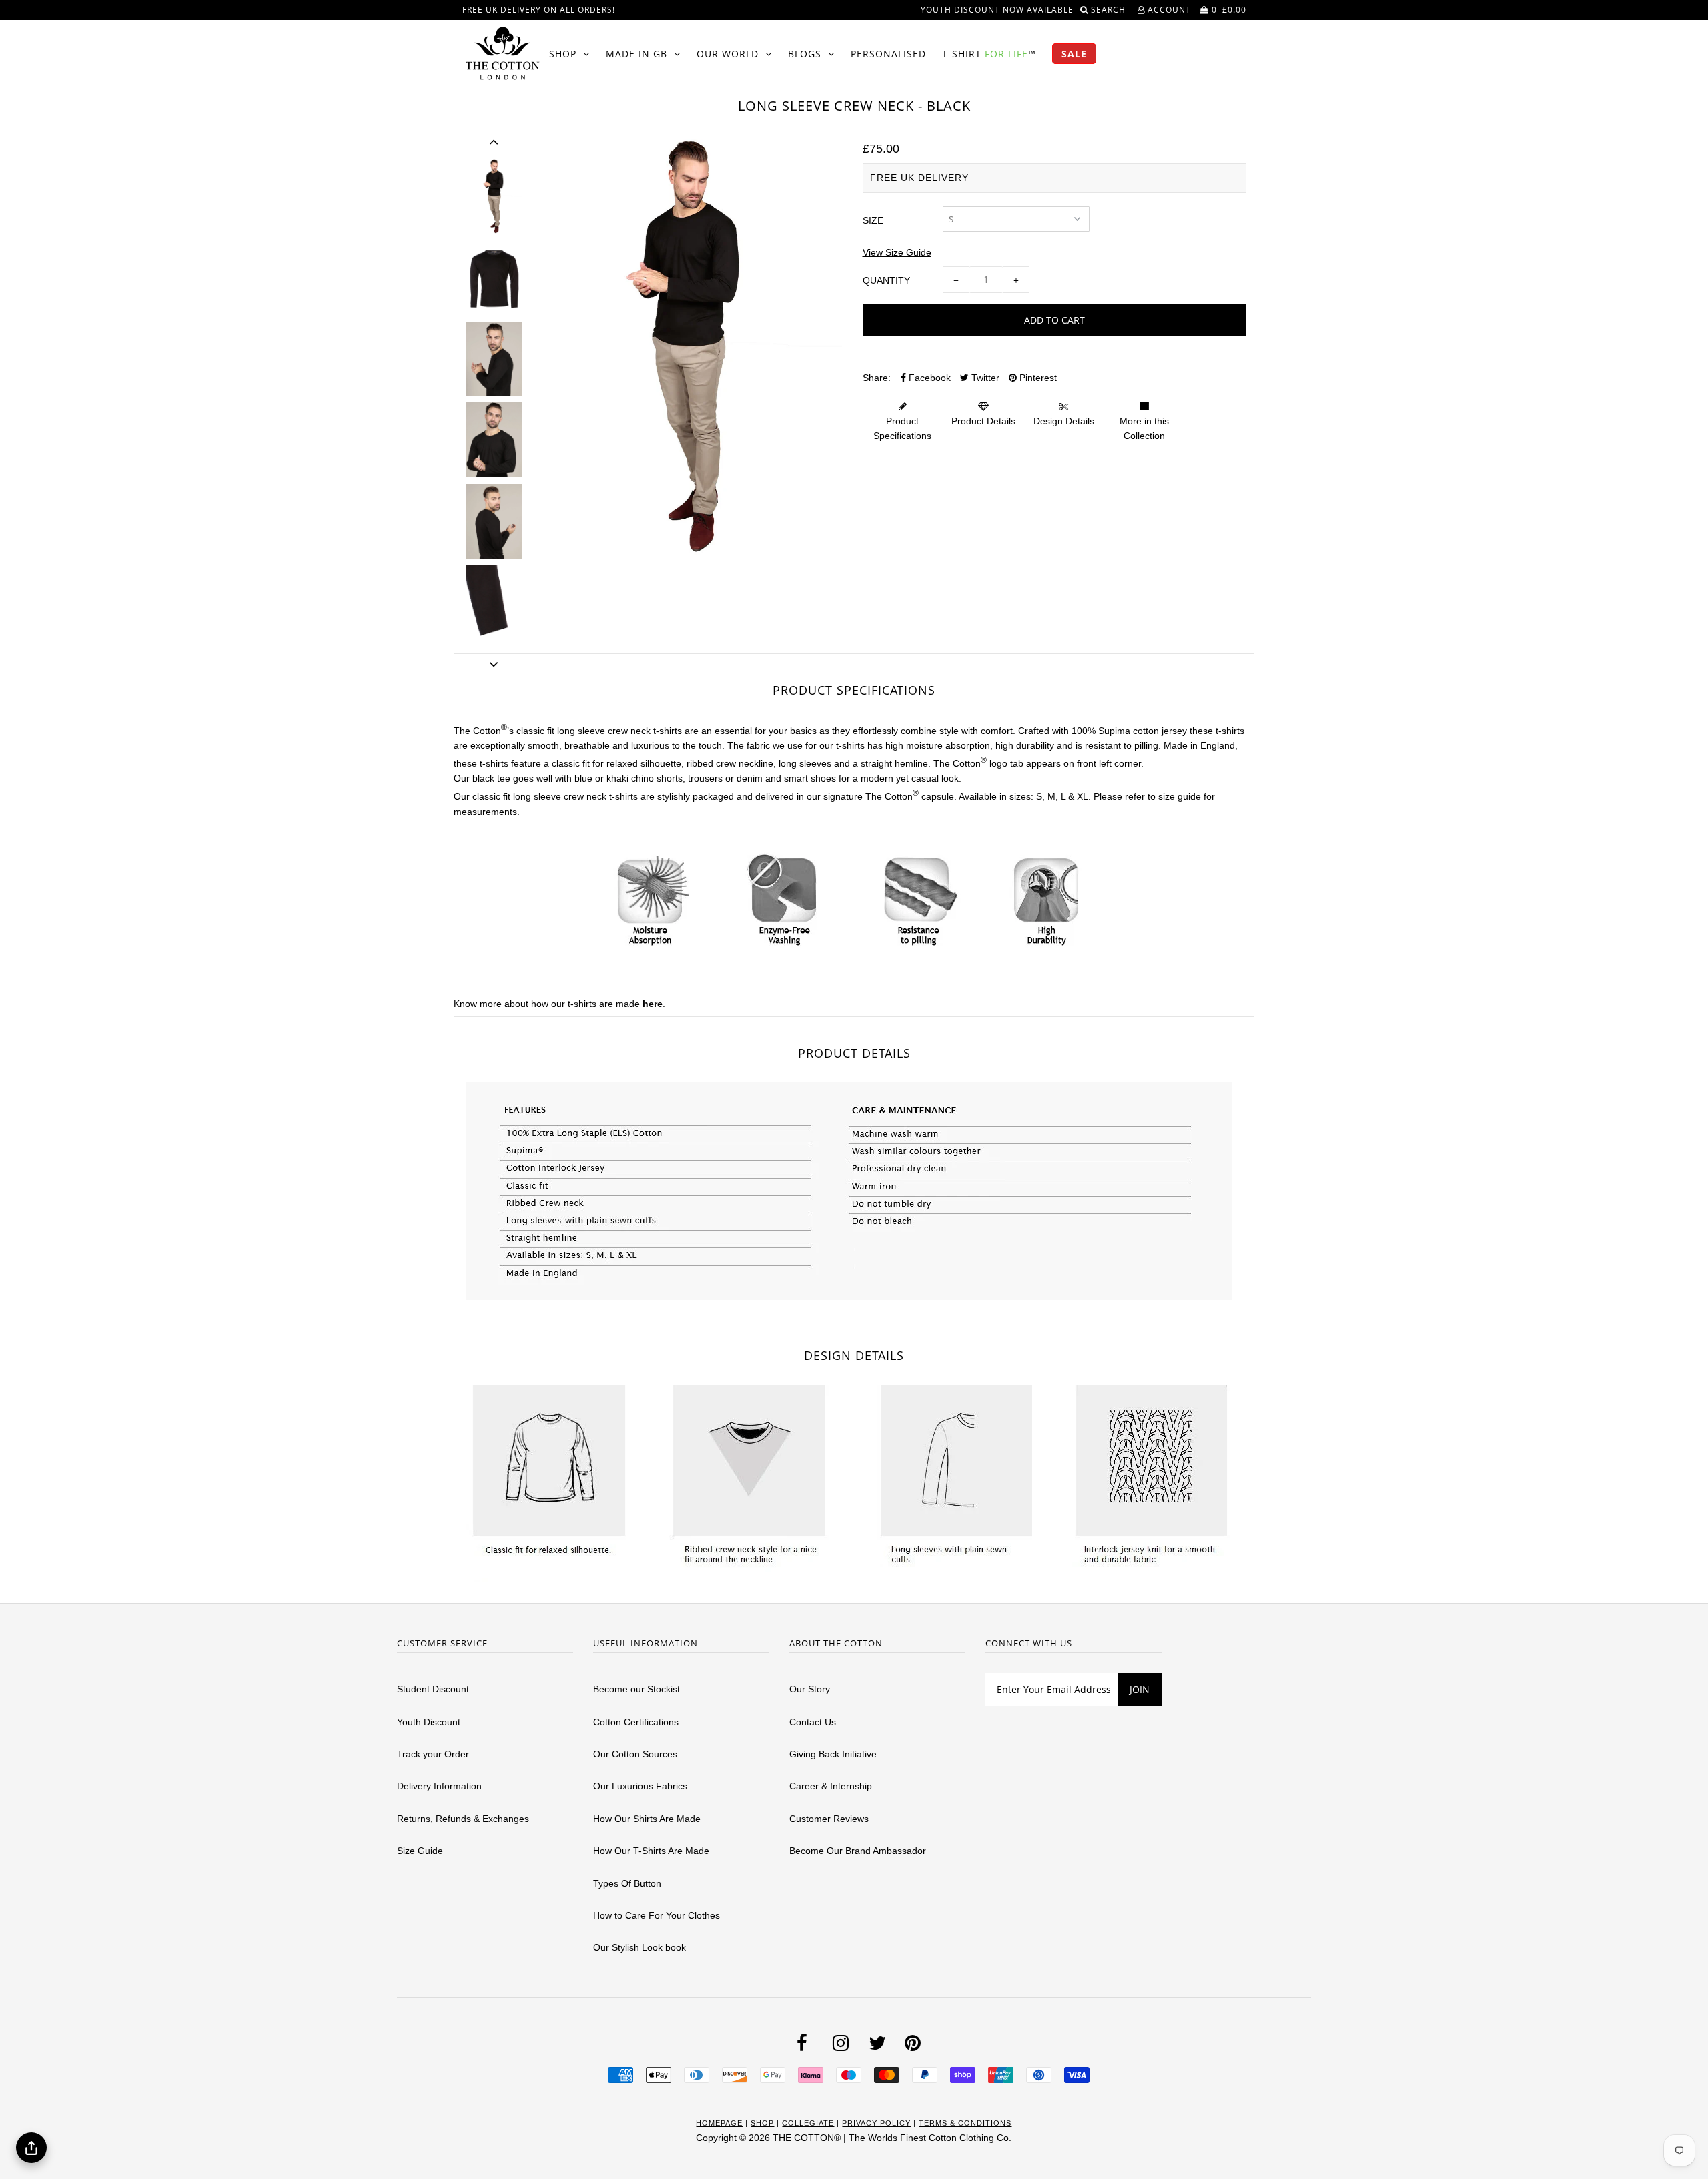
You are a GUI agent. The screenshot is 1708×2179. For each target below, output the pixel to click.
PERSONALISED (888, 54)
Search (1110, 10)
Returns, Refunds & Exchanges (463, 1819)
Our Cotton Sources (635, 1754)
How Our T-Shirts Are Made (651, 1851)
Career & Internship (831, 1786)
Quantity (886, 280)
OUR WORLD (728, 54)
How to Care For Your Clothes (657, 1915)
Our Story (810, 1689)
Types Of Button (627, 1883)
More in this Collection (1144, 428)
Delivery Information (439, 1786)
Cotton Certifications (636, 1722)
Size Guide (420, 1851)
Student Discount (433, 1689)
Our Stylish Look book (639, 1947)
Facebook (928, 378)
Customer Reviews (829, 1819)
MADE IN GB (636, 54)
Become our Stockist (636, 1689)
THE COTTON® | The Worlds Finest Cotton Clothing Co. (892, 2138)
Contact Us (813, 1722)
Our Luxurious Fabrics (640, 1786)
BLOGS (805, 54)
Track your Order (433, 1754)
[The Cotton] (502, 53)
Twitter (984, 378)
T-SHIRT (989, 54)
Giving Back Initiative (833, 1754)
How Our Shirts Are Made (647, 1819)
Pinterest (1037, 378)
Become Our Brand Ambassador (858, 1851)
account (1168, 10)
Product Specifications (902, 428)
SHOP (563, 54)
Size (873, 220)
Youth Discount (429, 1722)
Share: (877, 378)
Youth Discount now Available (997, 10)
